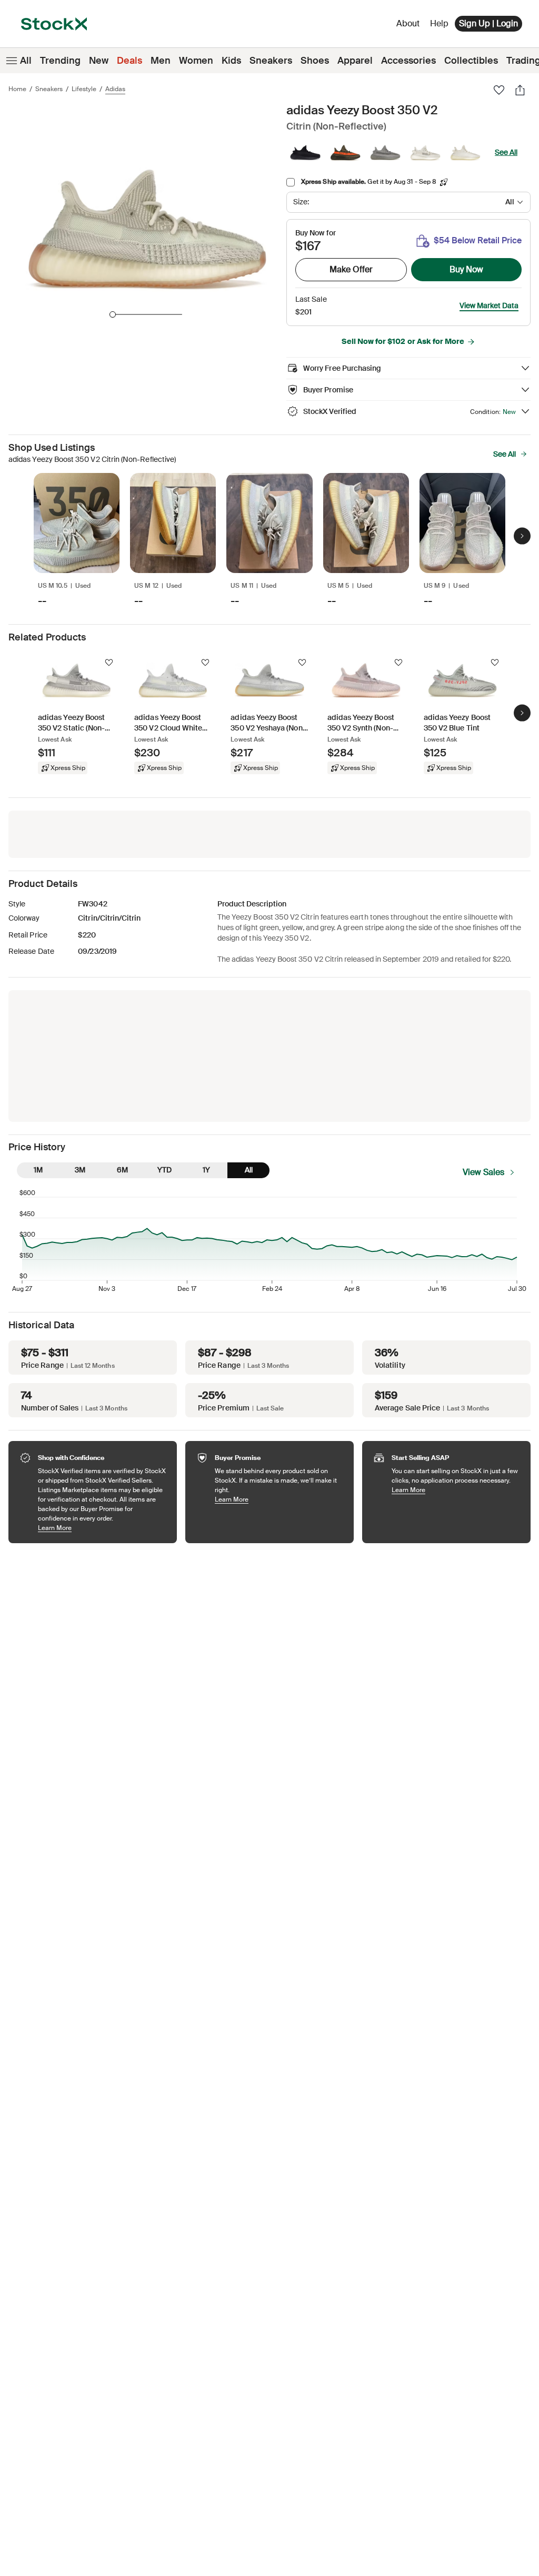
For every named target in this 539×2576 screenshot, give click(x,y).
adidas (115, 89)
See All (506, 152)
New (99, 61)
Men (161, 61)
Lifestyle (84, 89)
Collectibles (471, 61)
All (26, 61)
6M (122, 1170)
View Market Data (489, 305)
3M (80, 1170)
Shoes (315, 61)
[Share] (520, 90)
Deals (129, 61)
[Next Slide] (522, 536)
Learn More (102, 1528)
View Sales (483, 1172)
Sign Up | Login (488, 23)
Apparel (355, 61)
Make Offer (351, 269)
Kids (231, 61)
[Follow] (109, 663)
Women (196, 61)
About (410, 26)
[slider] (113, 314)
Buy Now (466, 269)
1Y (206, 1170)
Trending (60, 61)
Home (17, 89)
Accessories (408, 61)
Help (439, 23)
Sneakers (271, 61)
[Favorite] (499, 90)
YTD (164, 1170)
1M (38, 1170)
